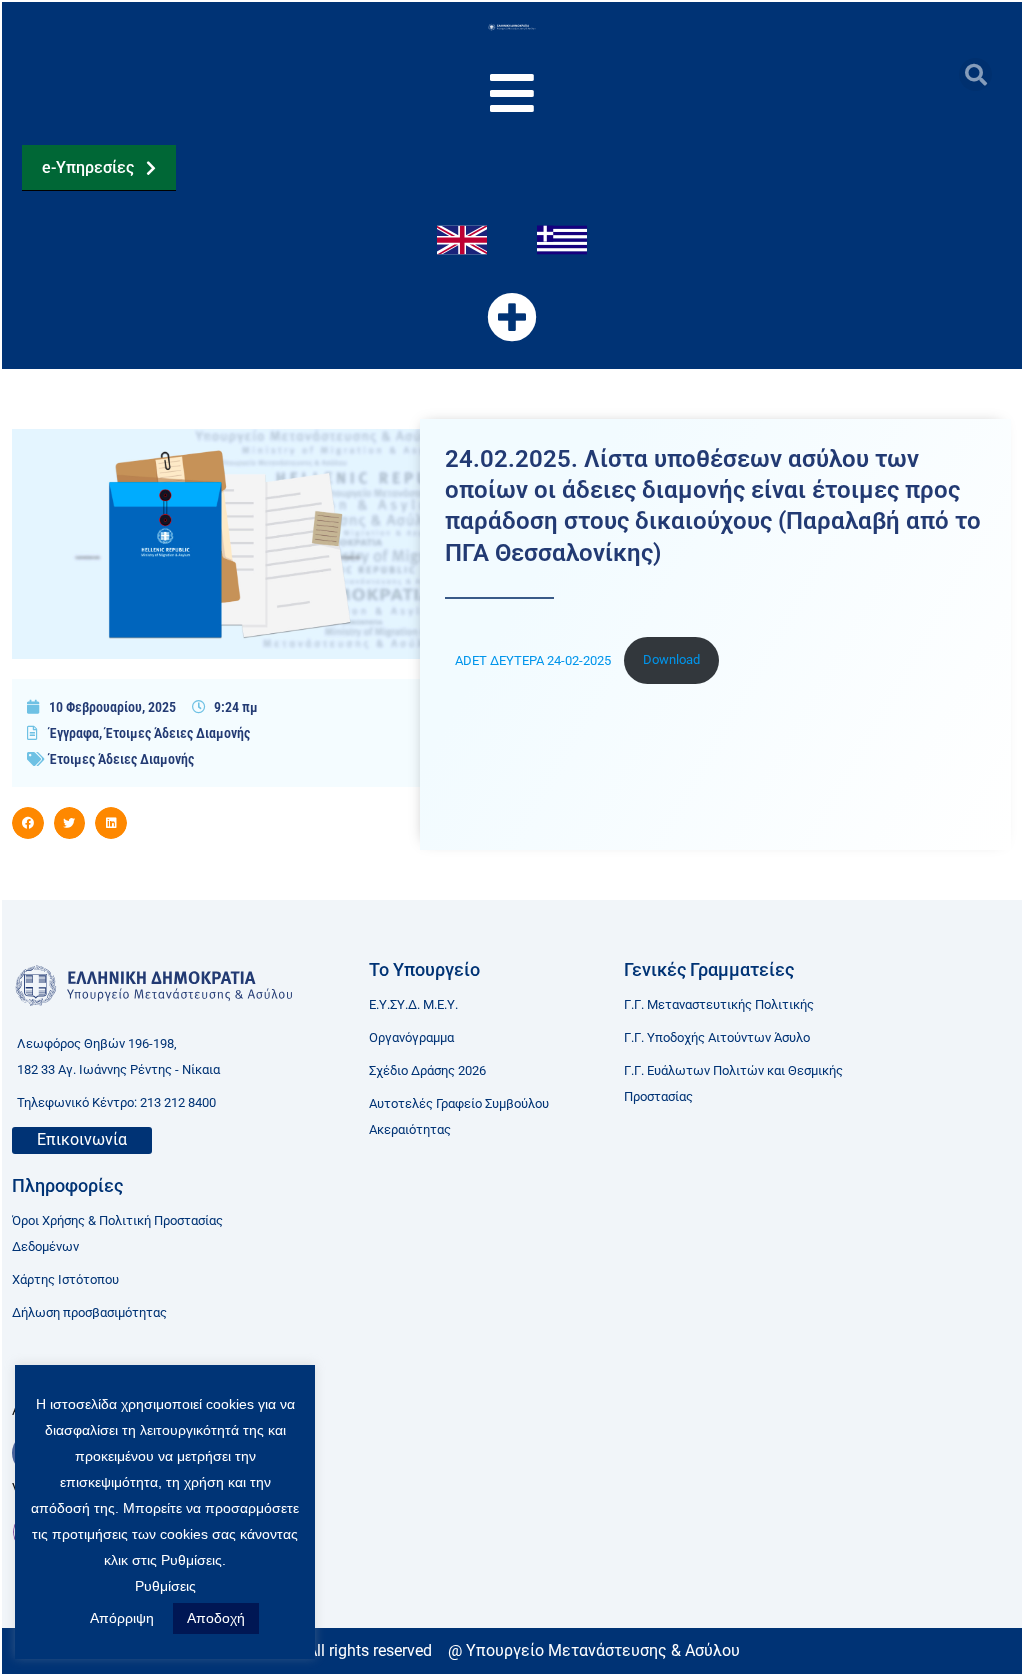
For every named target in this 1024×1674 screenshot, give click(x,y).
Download (671, 659)
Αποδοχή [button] (216, 1618)
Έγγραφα (74, 733)
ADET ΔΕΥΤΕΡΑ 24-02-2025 (534, 659)
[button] (975, 74)
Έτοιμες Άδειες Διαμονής (177, 733)
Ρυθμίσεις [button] (165, 1586)
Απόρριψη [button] (122, 1618)
